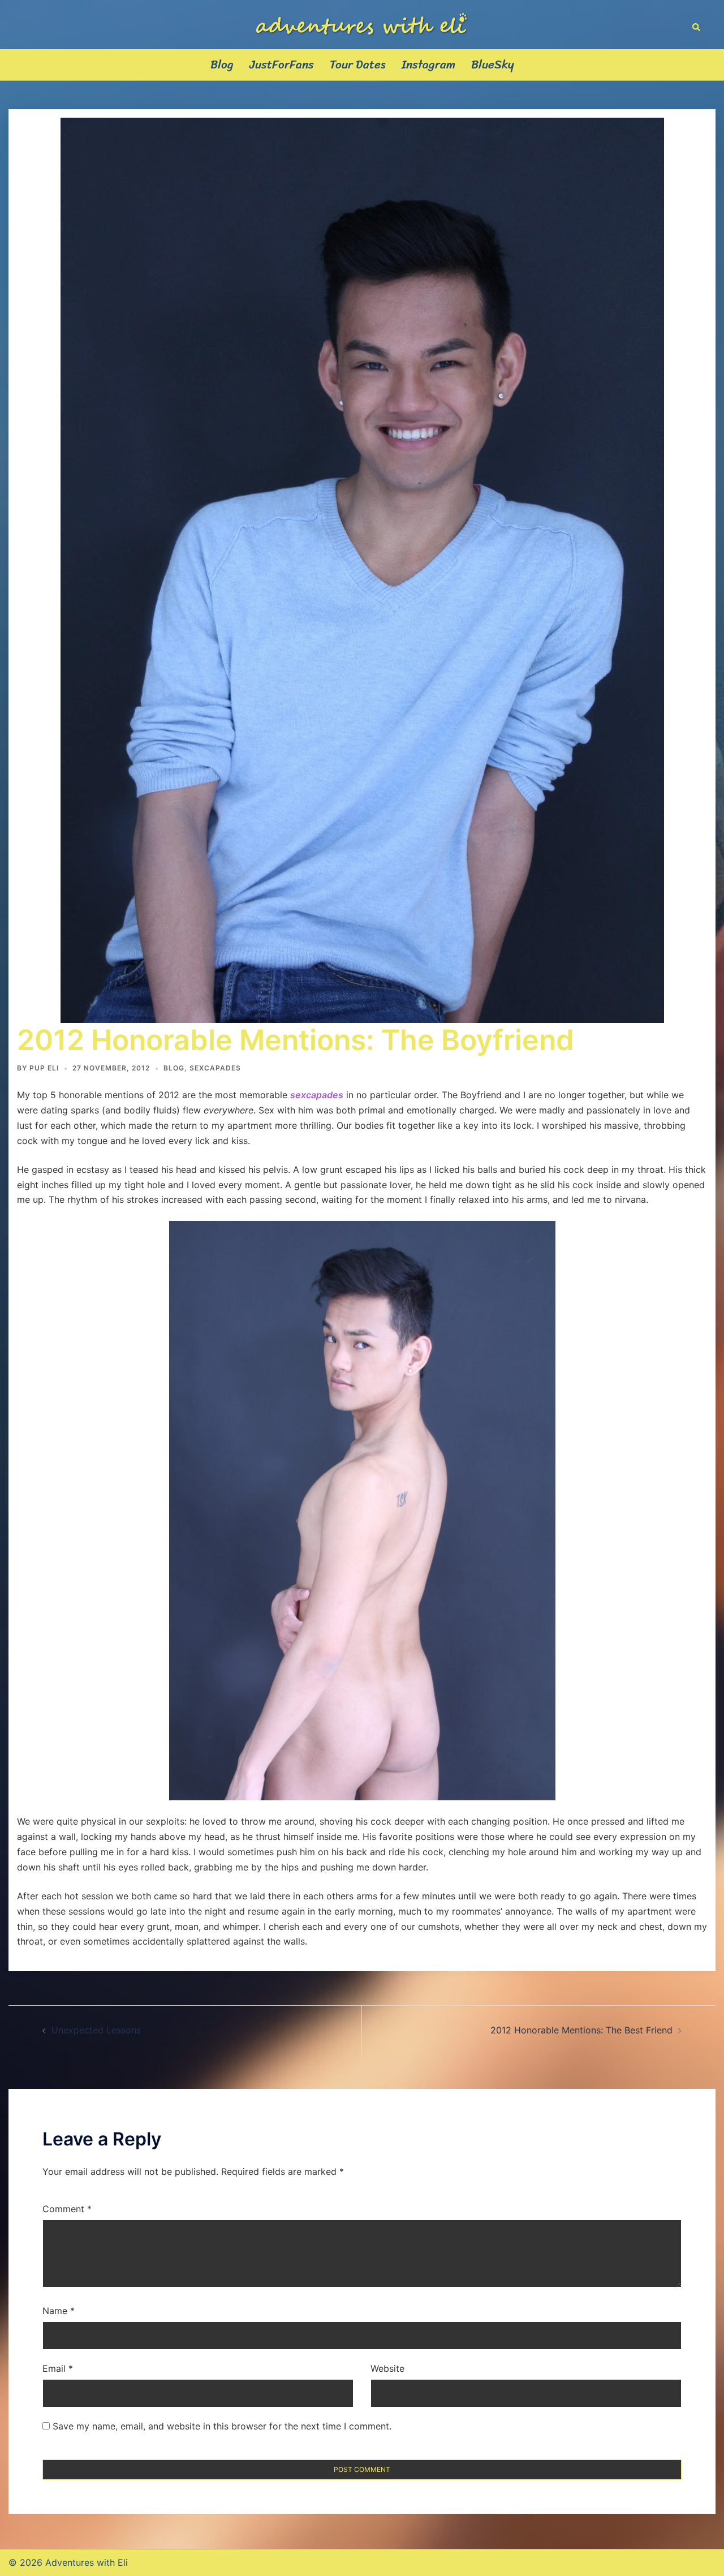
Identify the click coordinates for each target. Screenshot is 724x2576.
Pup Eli (44, 1068)
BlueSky (493, 65)
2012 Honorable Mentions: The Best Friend (581, 2030)
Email (58, 2368)
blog (174, 1068)
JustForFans (282, 65)
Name (59, 2311)
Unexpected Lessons (96, 2030)
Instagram (428, 65)
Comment (67, 2209)
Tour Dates (358, 65)
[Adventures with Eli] (362, 23)
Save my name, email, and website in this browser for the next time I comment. (222, 2426)
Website (387, 2368)
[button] (697, 24)
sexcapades (215, 1068)
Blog (222, 65)
